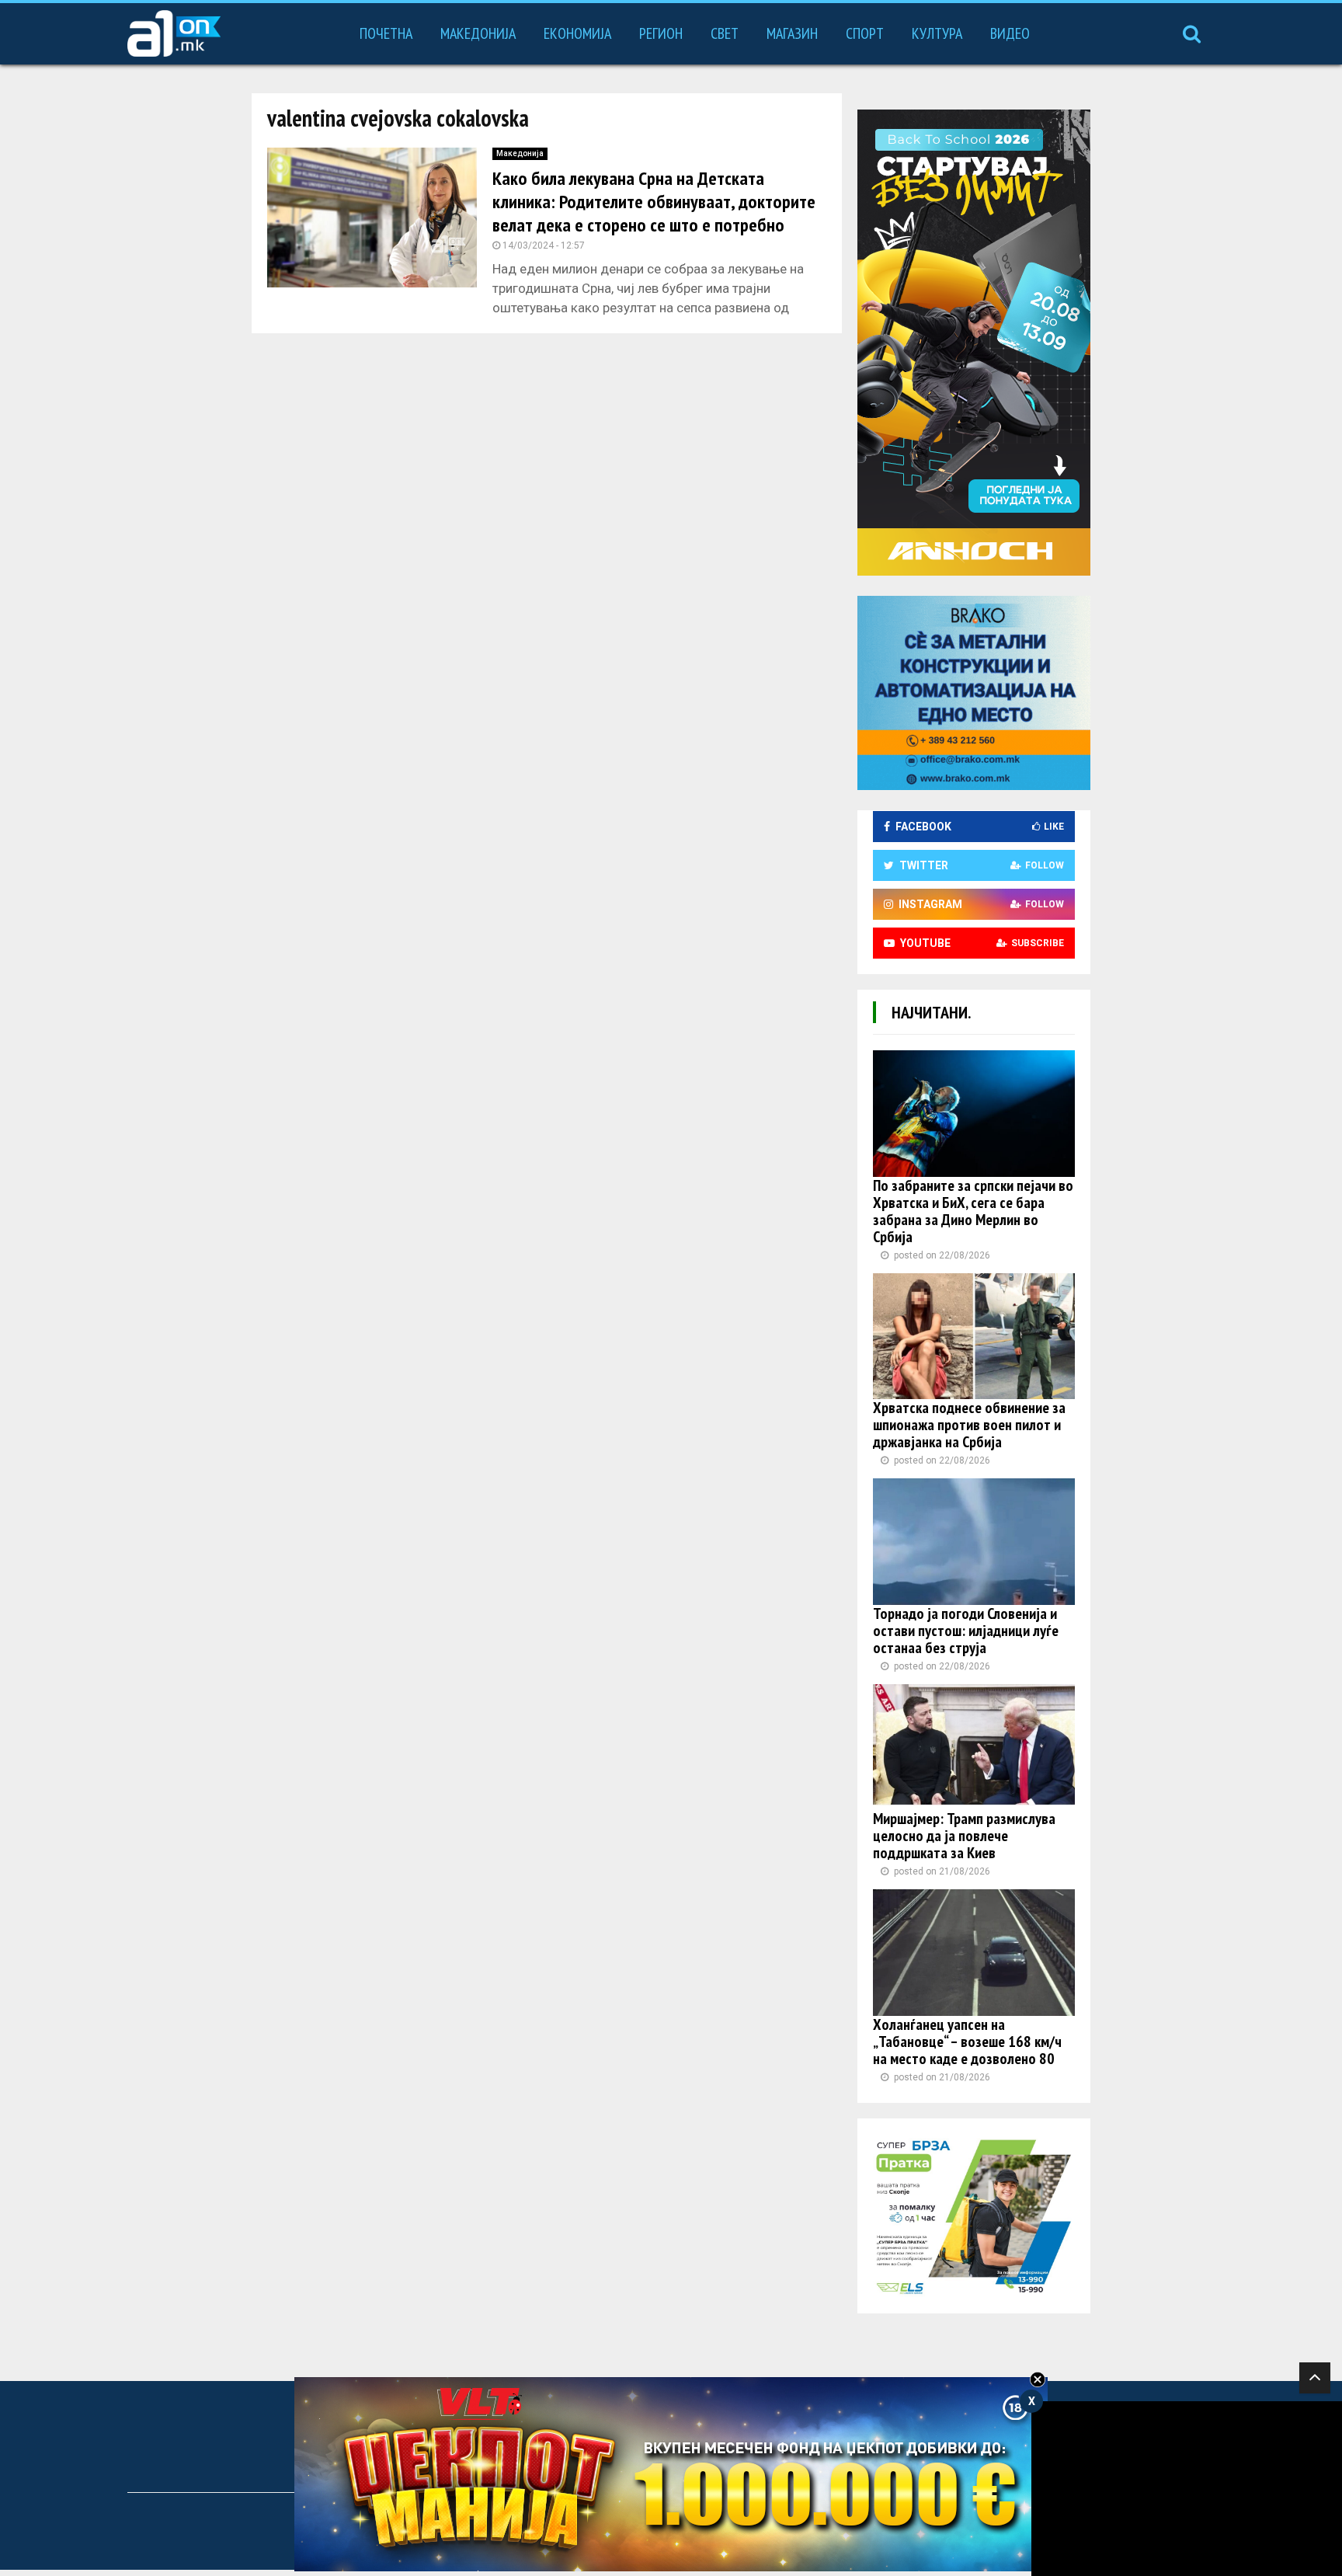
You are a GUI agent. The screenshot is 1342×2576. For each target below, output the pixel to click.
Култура (937, 33)
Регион (661, 33)
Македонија (478, 33)
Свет (725, 33)
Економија (577, 33)
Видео (1010, 33)
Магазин (792, 33)
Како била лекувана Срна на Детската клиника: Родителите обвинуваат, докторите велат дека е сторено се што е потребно (654, 202)
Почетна (386, 33)
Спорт (865, 33)
